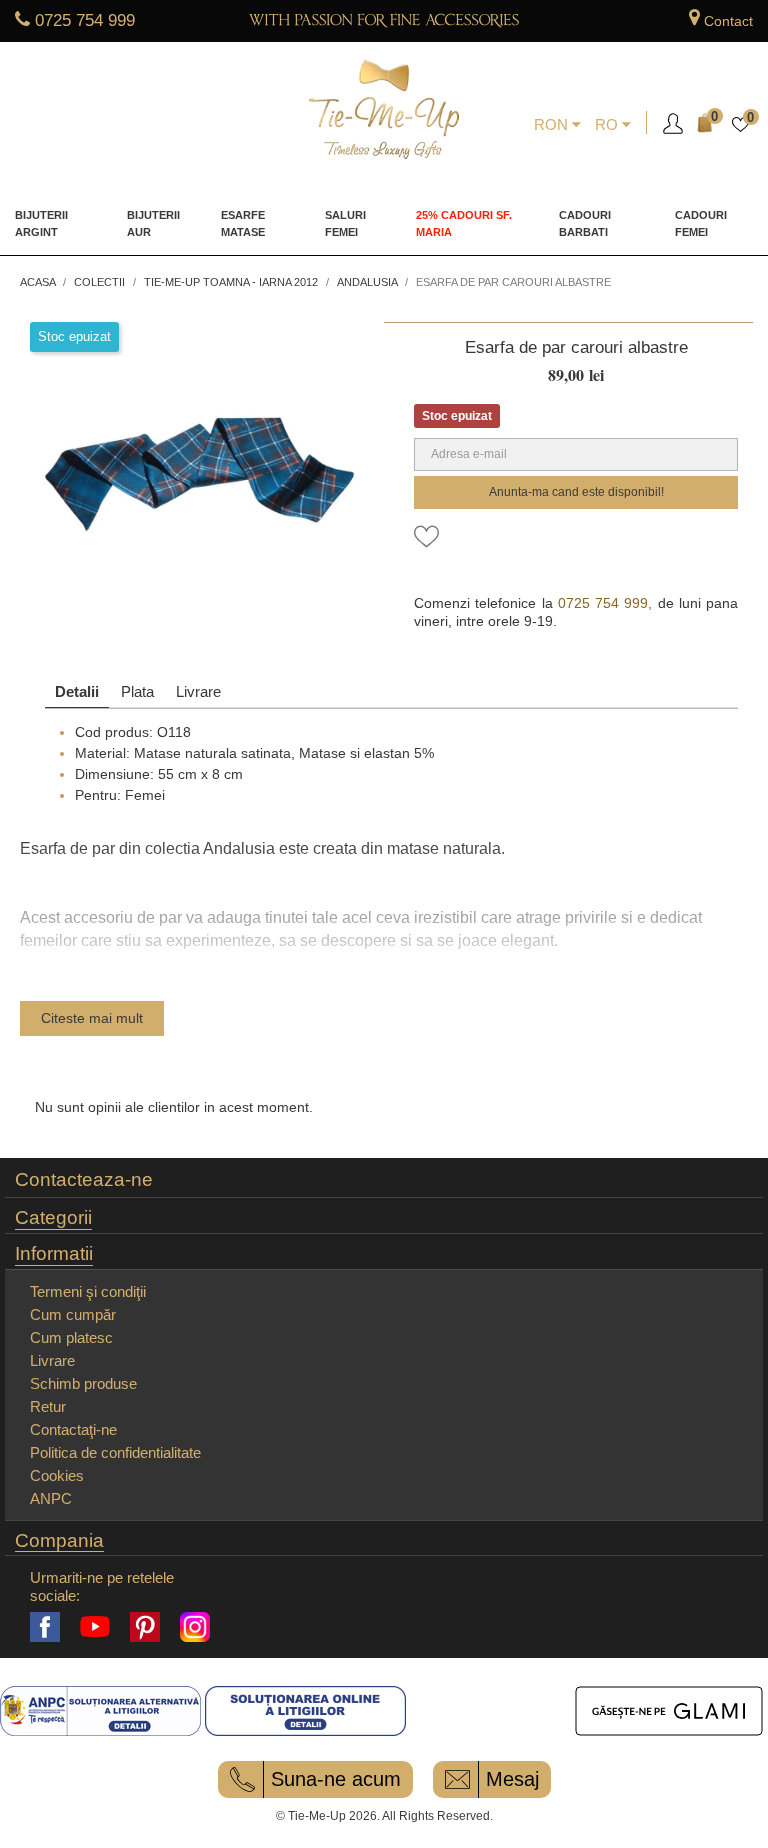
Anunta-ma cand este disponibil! (576, 492)
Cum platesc (71, 1337)
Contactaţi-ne (73, 1429)
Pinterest (145, 1627)
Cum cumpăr (73, 1314)
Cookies (57, 1475)
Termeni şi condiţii (88, 1291)
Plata (137, 691)
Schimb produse (83, 1383)
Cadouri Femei (701, 224)
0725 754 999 (85, 20)
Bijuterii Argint (41, 224)
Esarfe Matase (243, 224)
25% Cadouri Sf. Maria (464, 224)
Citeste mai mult (92, 1018)
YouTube (95, 1627)
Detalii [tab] (77, 691)
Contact (728, 21)
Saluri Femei (345, 224)
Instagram (195, 1627)
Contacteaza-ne (84, 1180)
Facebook (45, 1627)
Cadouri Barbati (585, 224)
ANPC (51, 1498)
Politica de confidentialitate (115, 1452)
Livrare (198, 691)
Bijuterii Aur (153, 224)
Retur (48, 1406)
